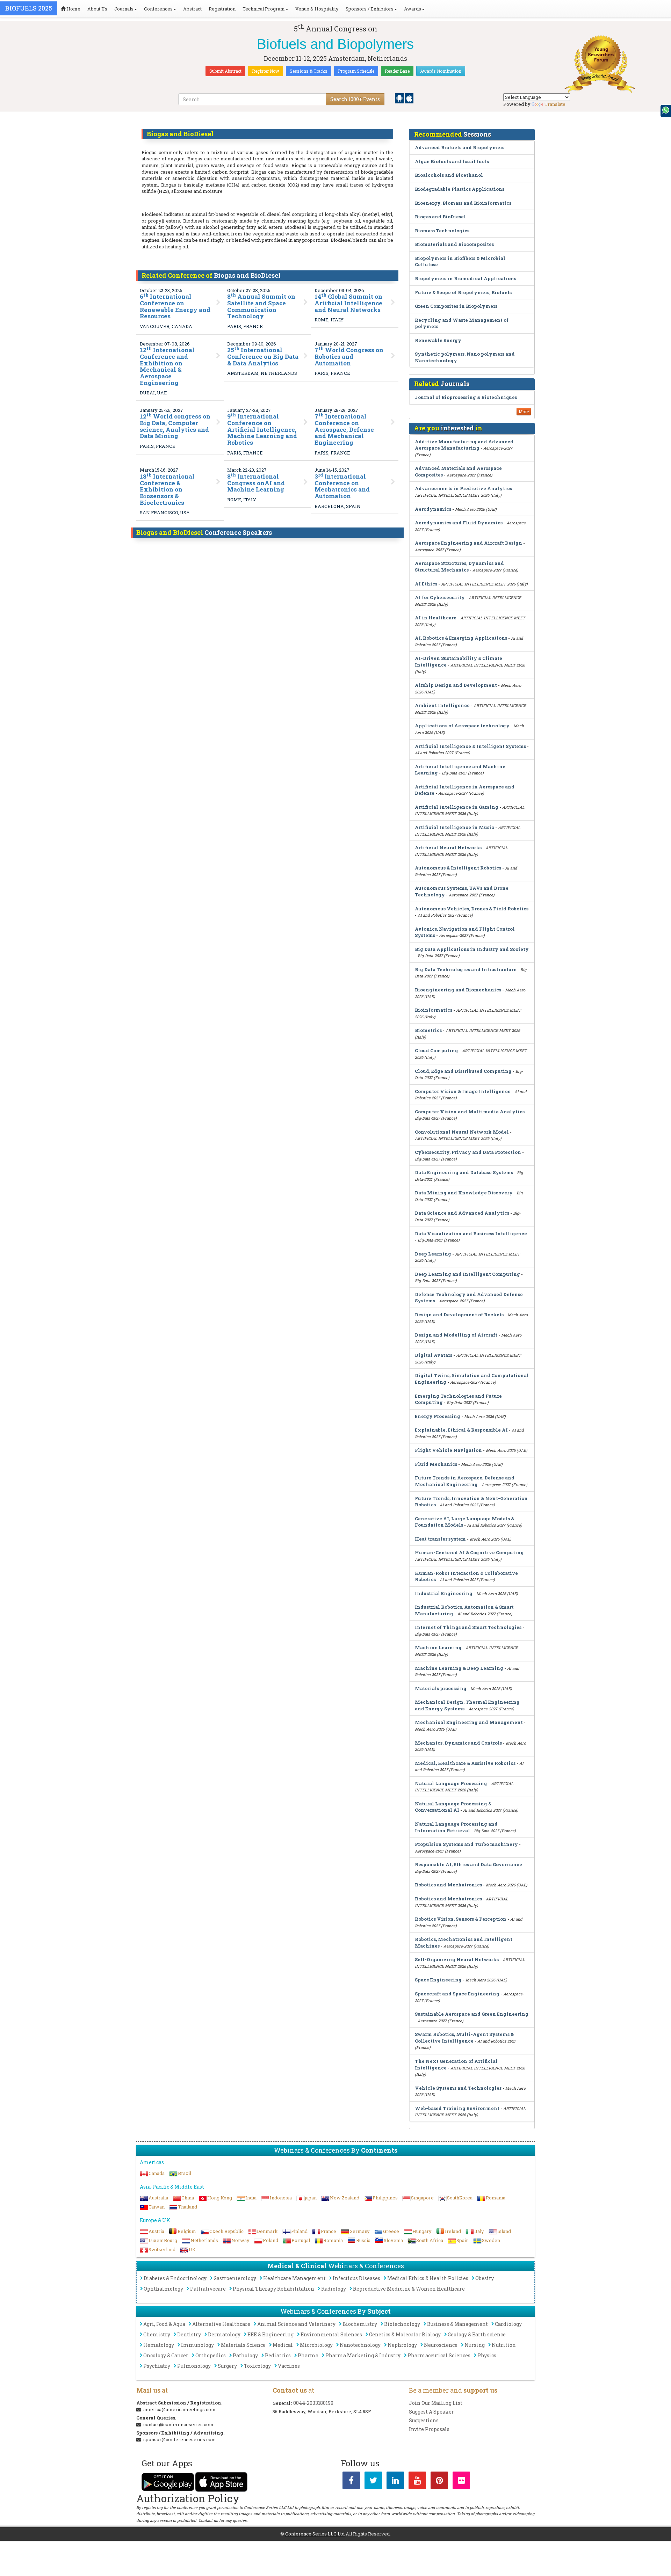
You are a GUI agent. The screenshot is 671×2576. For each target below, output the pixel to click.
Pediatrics (278, 2355)
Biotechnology (402, 2324)
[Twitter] (373, 2482)
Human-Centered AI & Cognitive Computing (469, 1552)
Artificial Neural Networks (448, 847)
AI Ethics (426, 584)
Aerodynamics (433, 509)
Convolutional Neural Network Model (462, 1132)
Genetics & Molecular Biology (405, 2334)
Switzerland (162, 2249)
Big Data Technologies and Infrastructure (466, 969)
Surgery (227, 2366)
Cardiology (508, 2324)
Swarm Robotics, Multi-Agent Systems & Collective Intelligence (464, 2037)
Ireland (453, 2231)
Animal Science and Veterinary (296, 2324)
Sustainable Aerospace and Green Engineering (472, 2014)
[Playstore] (400, 98)
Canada (157, 2173)
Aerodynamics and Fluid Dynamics (459, 523)
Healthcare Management (294, 2278)
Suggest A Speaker (431, 2412)
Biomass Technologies (442, 231)
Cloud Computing (436, 1050)
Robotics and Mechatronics (448, 1885)
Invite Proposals (429, 2429)
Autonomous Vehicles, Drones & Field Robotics (472, 909)
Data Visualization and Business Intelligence (471, 1234)
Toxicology (257, 2366)
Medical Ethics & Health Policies (428, 2278)
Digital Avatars (434, 1355)
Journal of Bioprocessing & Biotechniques (466, 397)
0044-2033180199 (313, 2403)
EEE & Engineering (270, 2334)
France (329, 2231)
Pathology (245, 2355)
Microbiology (316, 2345)
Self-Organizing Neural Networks (457, 1959)
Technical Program (264, 9)
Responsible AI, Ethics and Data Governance (468, 1864)
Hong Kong (220, 2198)
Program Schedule (356, 71)
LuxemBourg (163, 2240)
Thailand (187, 2207)
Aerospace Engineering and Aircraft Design (468, 543)
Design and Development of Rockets (459, 1315)
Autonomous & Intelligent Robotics (458, 868)
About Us (97, 9)
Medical (283, 2345)
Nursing (475, 2345)
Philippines (385, 2198)
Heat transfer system (440, 1539)
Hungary (422, 2231)
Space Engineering (438, 1980)
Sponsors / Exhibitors (370, 9)
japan (311, 2198)
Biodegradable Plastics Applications (460, 189)
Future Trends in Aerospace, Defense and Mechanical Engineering (465, 1481)
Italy (479, 2231)
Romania (496, 2198)
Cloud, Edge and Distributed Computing (463, 1071)
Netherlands (204, 2240)
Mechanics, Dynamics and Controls (458, 1743)
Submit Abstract (225, 71)
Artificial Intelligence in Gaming (457, 807)
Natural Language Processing (451, 1783)
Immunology (197, 2345)
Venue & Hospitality (317, 9)
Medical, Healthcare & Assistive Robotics (465, 1763)
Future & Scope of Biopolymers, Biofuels (463, 292)
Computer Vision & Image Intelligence (463, 1091)
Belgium (187, 2231)
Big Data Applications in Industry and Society (472, 949)
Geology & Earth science (477, 2334)
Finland (299, 2231)
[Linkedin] (395, 2482)
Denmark (267, 2231)
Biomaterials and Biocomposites (454, 244)
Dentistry (189, 2334)
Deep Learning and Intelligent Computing (467, 1274)
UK (192, 2249)
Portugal (301, 2240)
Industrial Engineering (444, 1593)
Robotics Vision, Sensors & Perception (461, 1919)
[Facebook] (351, 2482)
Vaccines (289, 2366)
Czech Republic (226, 2231)
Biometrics (428, 1030)
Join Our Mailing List (436, 2403)
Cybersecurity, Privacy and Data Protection (468, 1152)
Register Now (266, 71)
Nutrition (504, 2345)
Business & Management (457, 2324)
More (524, 412)
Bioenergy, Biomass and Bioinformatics (463, 203)
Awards (413, 9)
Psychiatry (157, 2366)
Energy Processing (438, 1416)
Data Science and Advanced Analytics (462, 1213)
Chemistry (157, 2334)
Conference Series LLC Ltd (315, 2534)
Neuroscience (441, 2345)
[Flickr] (461, 2482)
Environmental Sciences (331, 2334)
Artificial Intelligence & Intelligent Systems (470, 746)
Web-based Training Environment (457, 2108)
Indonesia (281, 2198)
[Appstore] (409, 98)
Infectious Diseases (356, 2278)
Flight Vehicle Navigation (448, 1450)
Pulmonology (194, 2366)
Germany (360, 2231)
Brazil (185, 2173)
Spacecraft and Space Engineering (457, 1994)
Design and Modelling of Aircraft (456, 1335)
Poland (270, 2240)
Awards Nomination (441, 71)
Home (73, 9)
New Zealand (345, 2198)
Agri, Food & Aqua (164, 2324)
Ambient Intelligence (442, 705)
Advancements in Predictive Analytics (463, 488)
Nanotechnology (360, 2345)
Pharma (308, 2355)
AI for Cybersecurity (440, 597)
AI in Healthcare (436, 618)
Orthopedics (211, 2355)
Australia (158, 2198)
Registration (222, 9)
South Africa (430, 2240)
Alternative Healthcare (221, 2324)
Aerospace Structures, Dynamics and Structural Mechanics (459, 566)
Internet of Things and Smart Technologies (468, 1627)
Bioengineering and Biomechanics (458, 990)
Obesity (485, 2278)
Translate (555, 104)
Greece (391, 2231)
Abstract (192, 9)
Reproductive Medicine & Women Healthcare (409, 2289)
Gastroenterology (235, 2278)
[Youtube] (417, 2482)
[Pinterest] (439, 2482)
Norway (240, 2240)
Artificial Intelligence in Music (454, 827)
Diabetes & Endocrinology (175, 2278)
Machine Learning (438, 1647)
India (251, 2198)
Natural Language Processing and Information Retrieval (456, 1827)
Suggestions (424, 2420)
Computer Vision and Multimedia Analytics (470, 1112)
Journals (124, 9)
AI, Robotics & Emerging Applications (461, 638)
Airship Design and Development (456, 685)
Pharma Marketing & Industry (363, 2355)
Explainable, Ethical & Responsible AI (461, 1430)
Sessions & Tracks (309, 71)
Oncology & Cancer (166, 2355)
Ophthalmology (163, 2289)
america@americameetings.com (179, 2409)
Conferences (158, 9)
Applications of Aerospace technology (462, 726)
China (188, 2198)
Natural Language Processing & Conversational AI (453, 1807)
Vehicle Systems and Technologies (458, 2088)
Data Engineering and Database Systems (464, 1172)
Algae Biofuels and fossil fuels (452, 161)
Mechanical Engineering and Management (469, 1722)
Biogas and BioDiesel (440, 217)
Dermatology (224, 2334)
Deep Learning (433, 1254)
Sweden (491, 2240)
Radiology (334, 2289)
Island (504, 2231)
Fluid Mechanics (436, 1464)
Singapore (422, 2198)
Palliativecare (208, 2289)
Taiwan (157, 2207)
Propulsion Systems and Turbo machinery (466, 1844)
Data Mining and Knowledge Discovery (464, 1193)
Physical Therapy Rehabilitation (273, 2289)
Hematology (159, 2345)
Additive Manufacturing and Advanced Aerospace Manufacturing (464, 445)
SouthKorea (460, 2198)
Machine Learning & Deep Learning (459, 1668)
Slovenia (393, 2240)
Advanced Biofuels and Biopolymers (460, 147)
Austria (156, 2231)
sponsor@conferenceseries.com (180, 2439)
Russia (363, 2240)
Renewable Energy (438, 340)
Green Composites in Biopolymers (456, 306)
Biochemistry (360, 2324)
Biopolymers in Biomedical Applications (466, 278)
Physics (487, 2355)
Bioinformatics (434, 1010)
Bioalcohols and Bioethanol (449, 175)
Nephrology (402, 2345)
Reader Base (397, 71)
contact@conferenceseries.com (178, 2424)
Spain (463, 2240)
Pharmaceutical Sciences (439, 2355)
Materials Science (243, 2345)
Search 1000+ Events (355, 99)
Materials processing (441, 1688)
